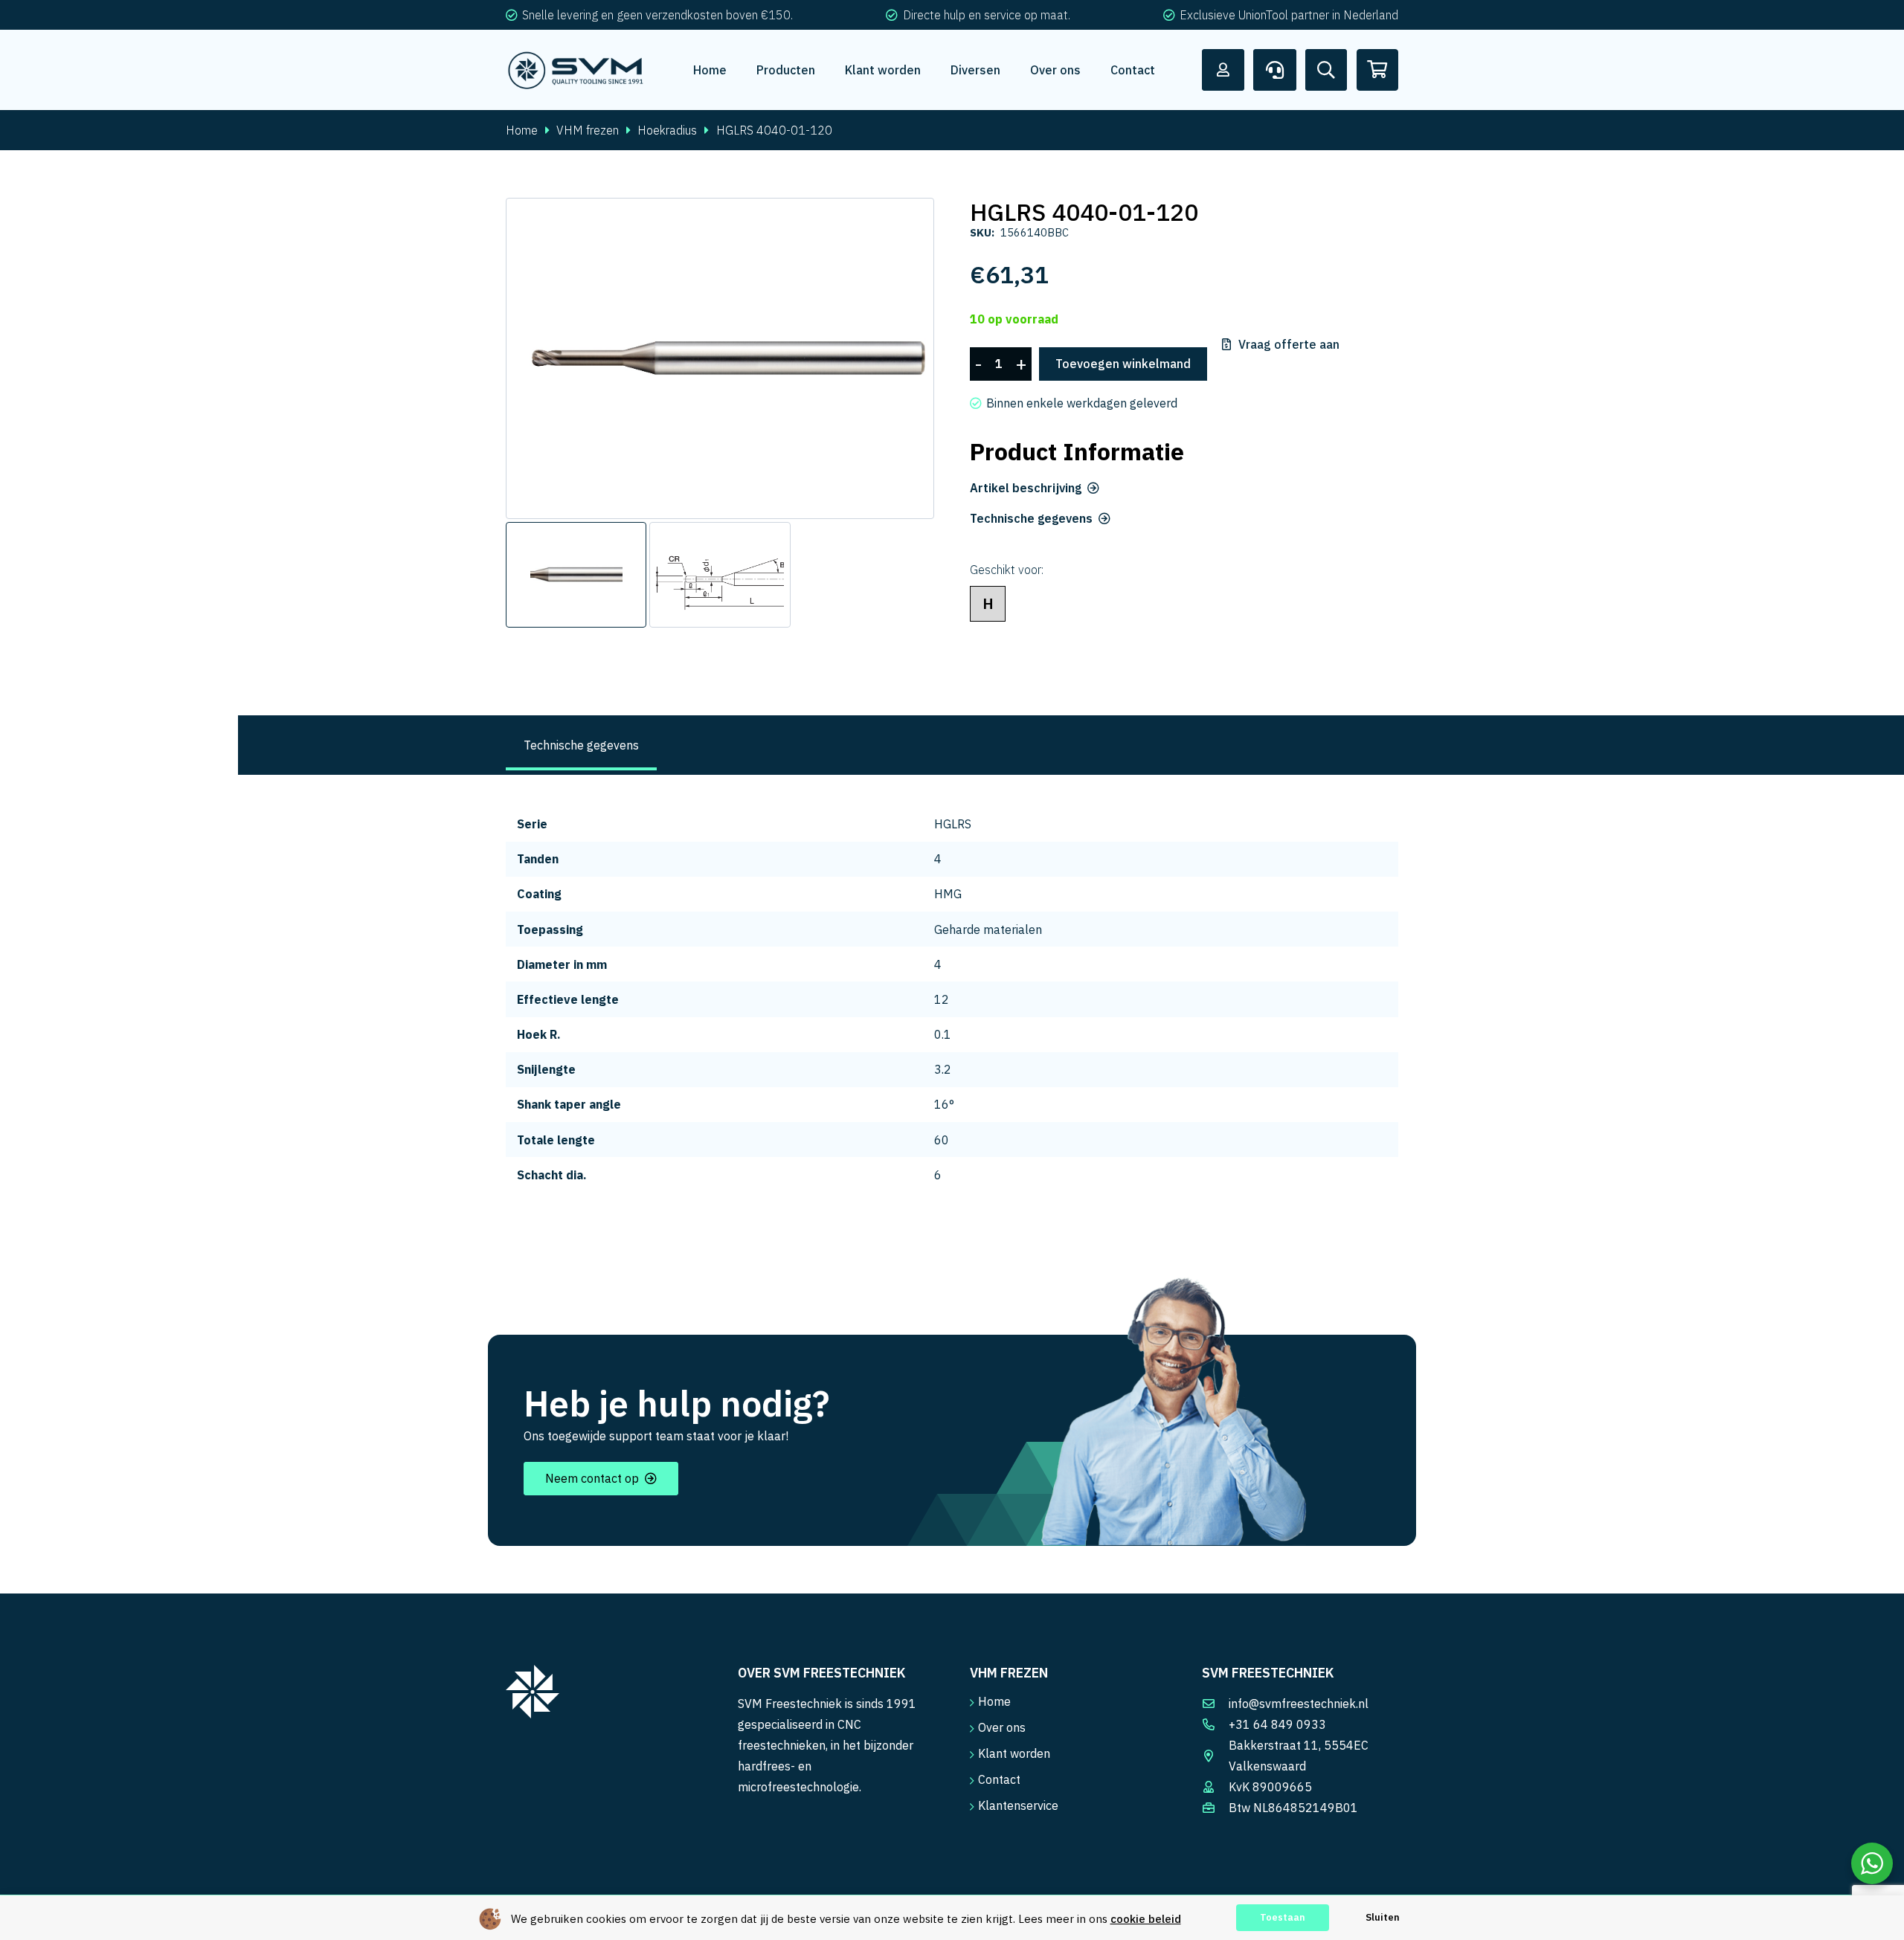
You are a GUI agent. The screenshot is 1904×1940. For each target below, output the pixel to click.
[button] (910, 222)
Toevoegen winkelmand (1123, 364)
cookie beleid (1146, 1919)
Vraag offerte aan (1289, 344)
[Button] (1223, 70)
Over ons (1002, 1727)
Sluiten (1383, 1917)
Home (522, 130)
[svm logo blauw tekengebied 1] (576, 70)
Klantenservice (1018, 1805)
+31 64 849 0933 (1277, 1724)
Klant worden (1014, 1753)
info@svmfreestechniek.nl (1299, 1704)
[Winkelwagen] (1377, 70)
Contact (999, 1779)
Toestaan (1283, 1917)
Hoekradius (667, 130)
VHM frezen (588, 130)
